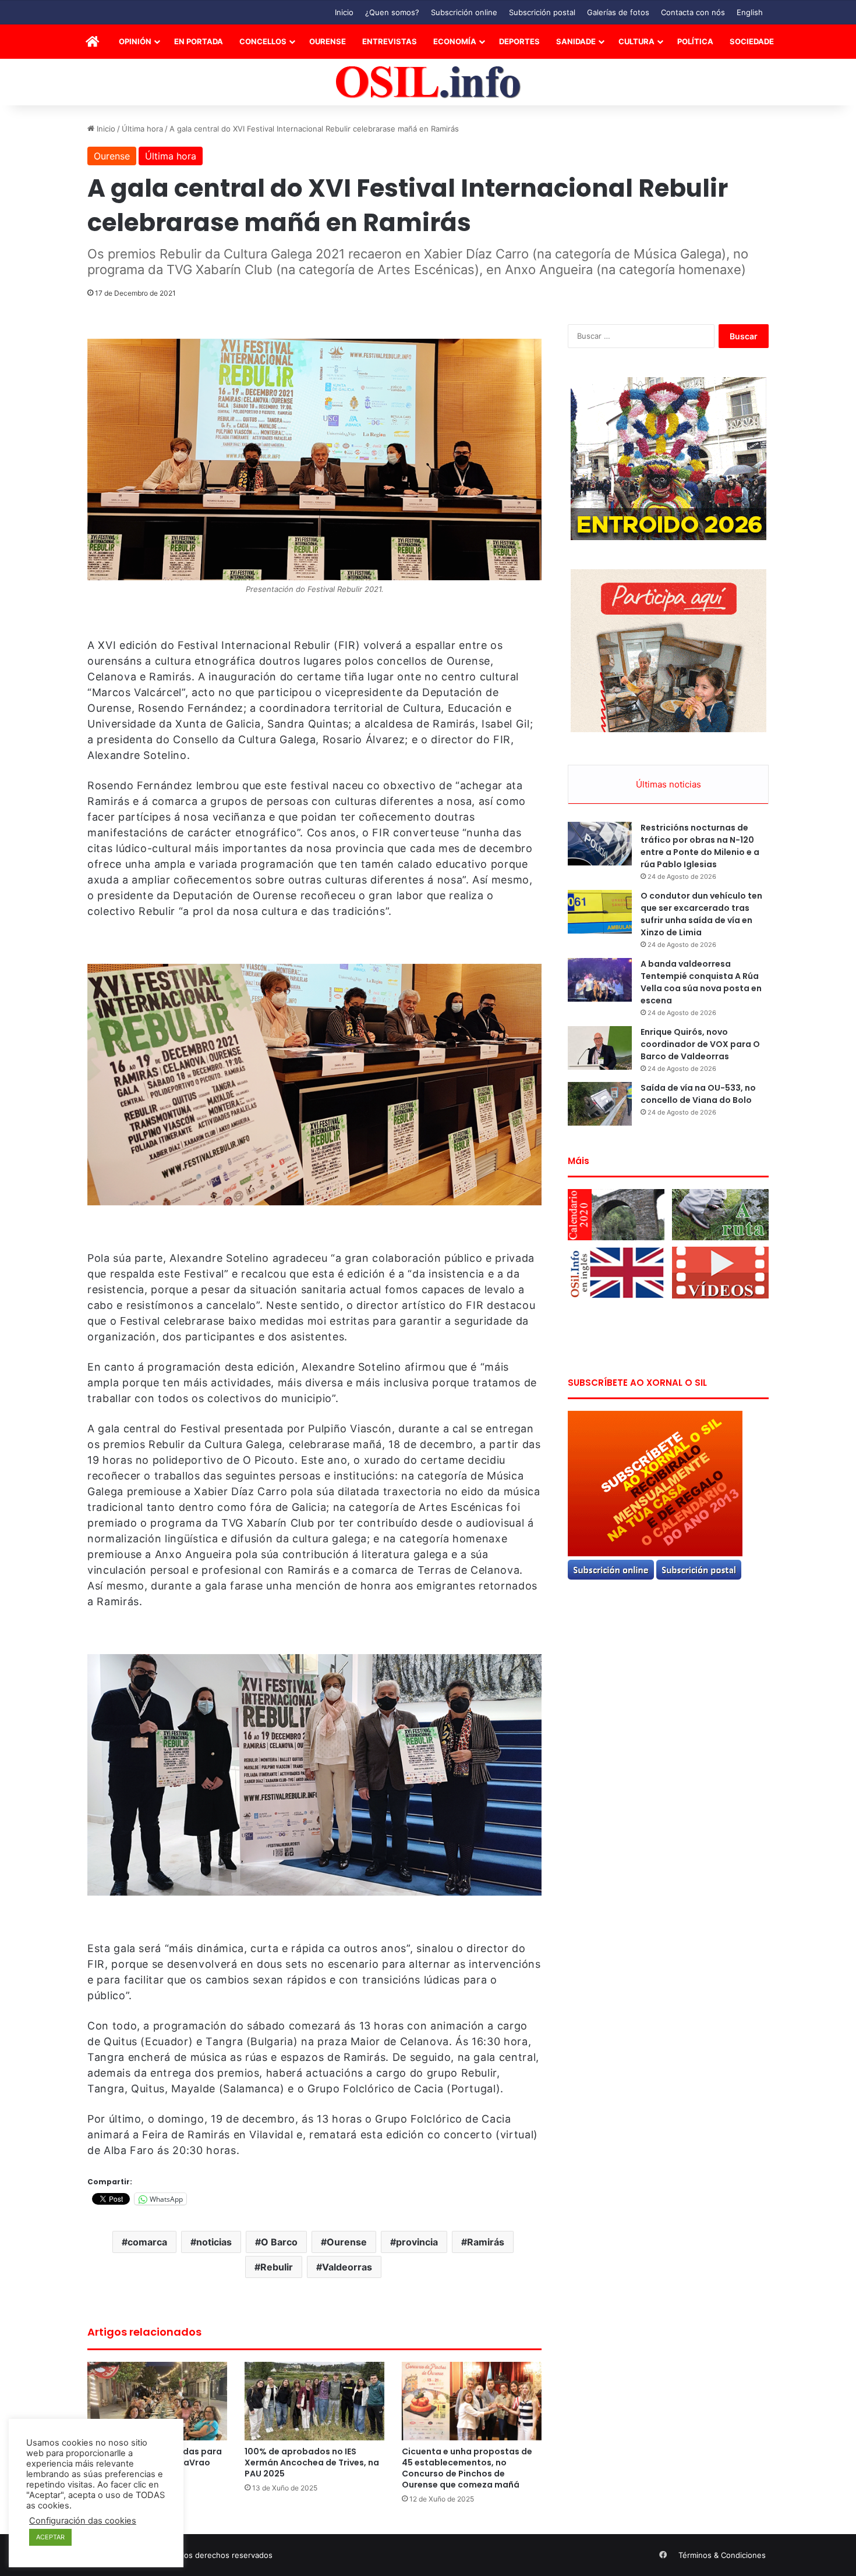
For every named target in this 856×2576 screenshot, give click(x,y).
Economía (455, 41)
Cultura (636, 41)
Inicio (344, 12)
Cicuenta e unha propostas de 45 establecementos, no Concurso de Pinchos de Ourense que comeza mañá (467, 2468)
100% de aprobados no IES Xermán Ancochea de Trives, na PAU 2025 (312, 2463)
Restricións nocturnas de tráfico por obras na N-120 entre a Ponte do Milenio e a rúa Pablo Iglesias (700, 846)
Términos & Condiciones (722, 2555)
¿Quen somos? (392, 12)
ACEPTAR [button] (50, 2537)
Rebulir (277, 2267)
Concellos (263, 41)
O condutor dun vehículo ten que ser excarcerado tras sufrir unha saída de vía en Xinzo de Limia (701, 914)
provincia (417, 2242)
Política (695, 41)
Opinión (135, 41)
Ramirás (486, 2242)
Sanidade (576, 41)
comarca (147, 2242)
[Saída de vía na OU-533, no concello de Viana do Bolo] (600, 1104)
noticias (214, 2242)
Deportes (519, 41)
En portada (199, 41)
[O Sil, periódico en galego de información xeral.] (428, 82)
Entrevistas (390, 41)
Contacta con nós (693, 12)
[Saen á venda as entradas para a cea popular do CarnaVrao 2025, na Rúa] (157, 2401)
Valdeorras (347, 2267)
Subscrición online (464, 12)
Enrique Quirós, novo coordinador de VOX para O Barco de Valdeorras (700, 1044)
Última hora (142, 129)
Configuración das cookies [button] (83, 2521)
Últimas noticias (668, 784)
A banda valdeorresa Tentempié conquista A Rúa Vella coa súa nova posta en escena (701, 982)
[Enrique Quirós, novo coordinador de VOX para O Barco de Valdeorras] (600, 1048)
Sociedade (752, 41)
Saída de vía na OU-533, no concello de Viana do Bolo (698, 1094)
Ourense (328, 41)
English (750, 12)
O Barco (279, 2242)
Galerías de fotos (618, 12)
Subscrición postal (542, 12)
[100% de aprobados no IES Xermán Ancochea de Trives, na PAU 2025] (314, 2401)
